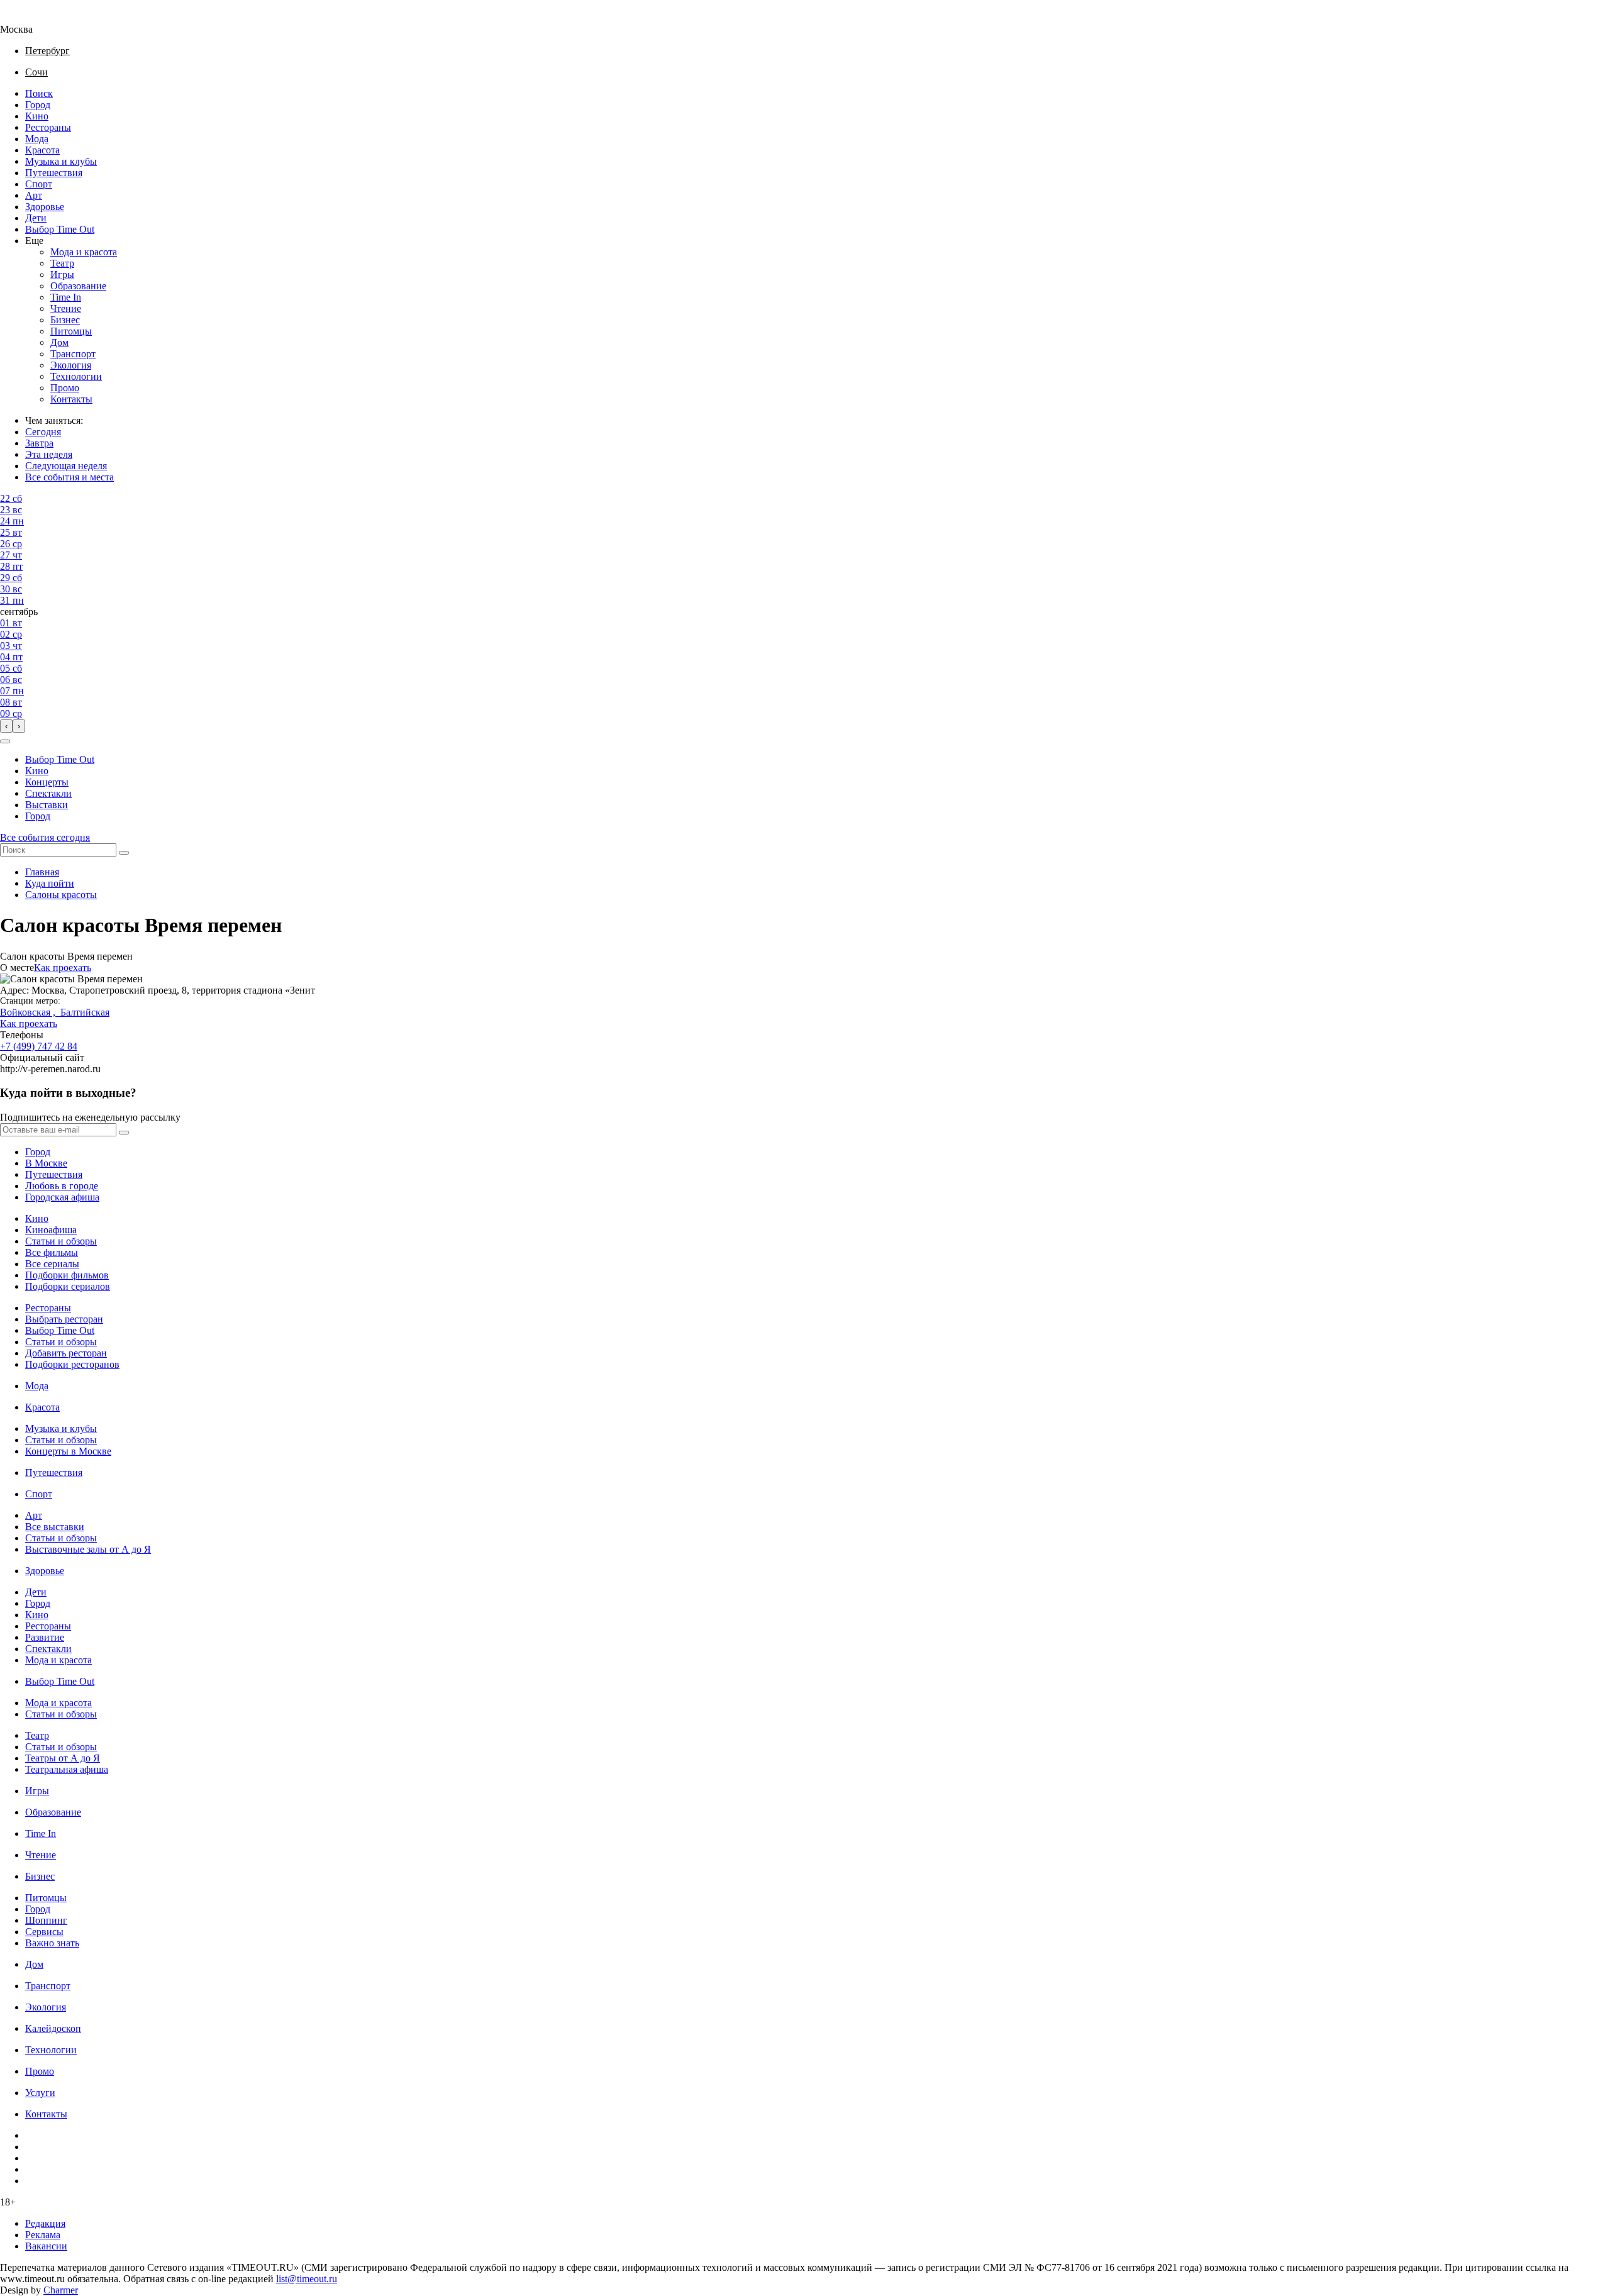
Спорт (39, 184)
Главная (42, 872)
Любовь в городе (62, 1186)
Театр (62, 263)
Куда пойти (50, 883)
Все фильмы (52, 1252)
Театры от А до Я (63, 1758)
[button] (5, 741)
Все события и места (69, 477)
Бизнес (65, 320)
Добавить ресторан (66, 1353)
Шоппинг (46, 1920)
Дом (59, 342)
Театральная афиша (67, 1769)
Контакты (71, 399)
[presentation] (6, 726)
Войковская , (30, 1012)
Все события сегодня (45, 837)
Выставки (47, 805)
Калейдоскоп (53, 2028)
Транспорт (73, 354)
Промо (65, 388)
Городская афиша (62, 1197)
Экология (71, 365)
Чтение (66, 308)
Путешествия (54, 173)
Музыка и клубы (61, 161)
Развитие (45, 1637)
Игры (62, 275)
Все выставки (55, 1527)
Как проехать (63, 968)
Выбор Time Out (60, 229)
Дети (36, 218)
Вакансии (46, 2246)
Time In (66, 297)
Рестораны (48, 127)
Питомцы (71, 331)
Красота (42, 150)
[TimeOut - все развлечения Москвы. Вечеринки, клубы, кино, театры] (28, 18)
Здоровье (45, 207)
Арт (34, 195)
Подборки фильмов (67, 1275)
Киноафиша (51, 1230)
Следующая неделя (66, 466)
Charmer (61, 2290)
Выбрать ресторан (64, 1319)
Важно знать (52, 1943)
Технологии (76, 376)
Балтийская (85, 1012)
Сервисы (44, 1932)
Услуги (40, 2093)
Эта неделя (49, 454)
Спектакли (48, 793)
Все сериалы (52, 1264)
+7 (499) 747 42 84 (39, 1046)
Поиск (39, 93)
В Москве (46, 1163)
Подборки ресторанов (72, 1364)
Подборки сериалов (68, 1286)
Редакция (45, 2223)
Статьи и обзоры (61, 1241)
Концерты (47, 782)
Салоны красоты (61, 895)
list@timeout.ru (307, 2279)
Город (38, 105)
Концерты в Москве (68, 1451)
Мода (37, 139)
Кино (37, 116)
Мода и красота (84, 252)
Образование (78, 286)
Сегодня (43, 432)
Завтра (39, 443)
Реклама (43, 2235)
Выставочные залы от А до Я (88, 1549)
